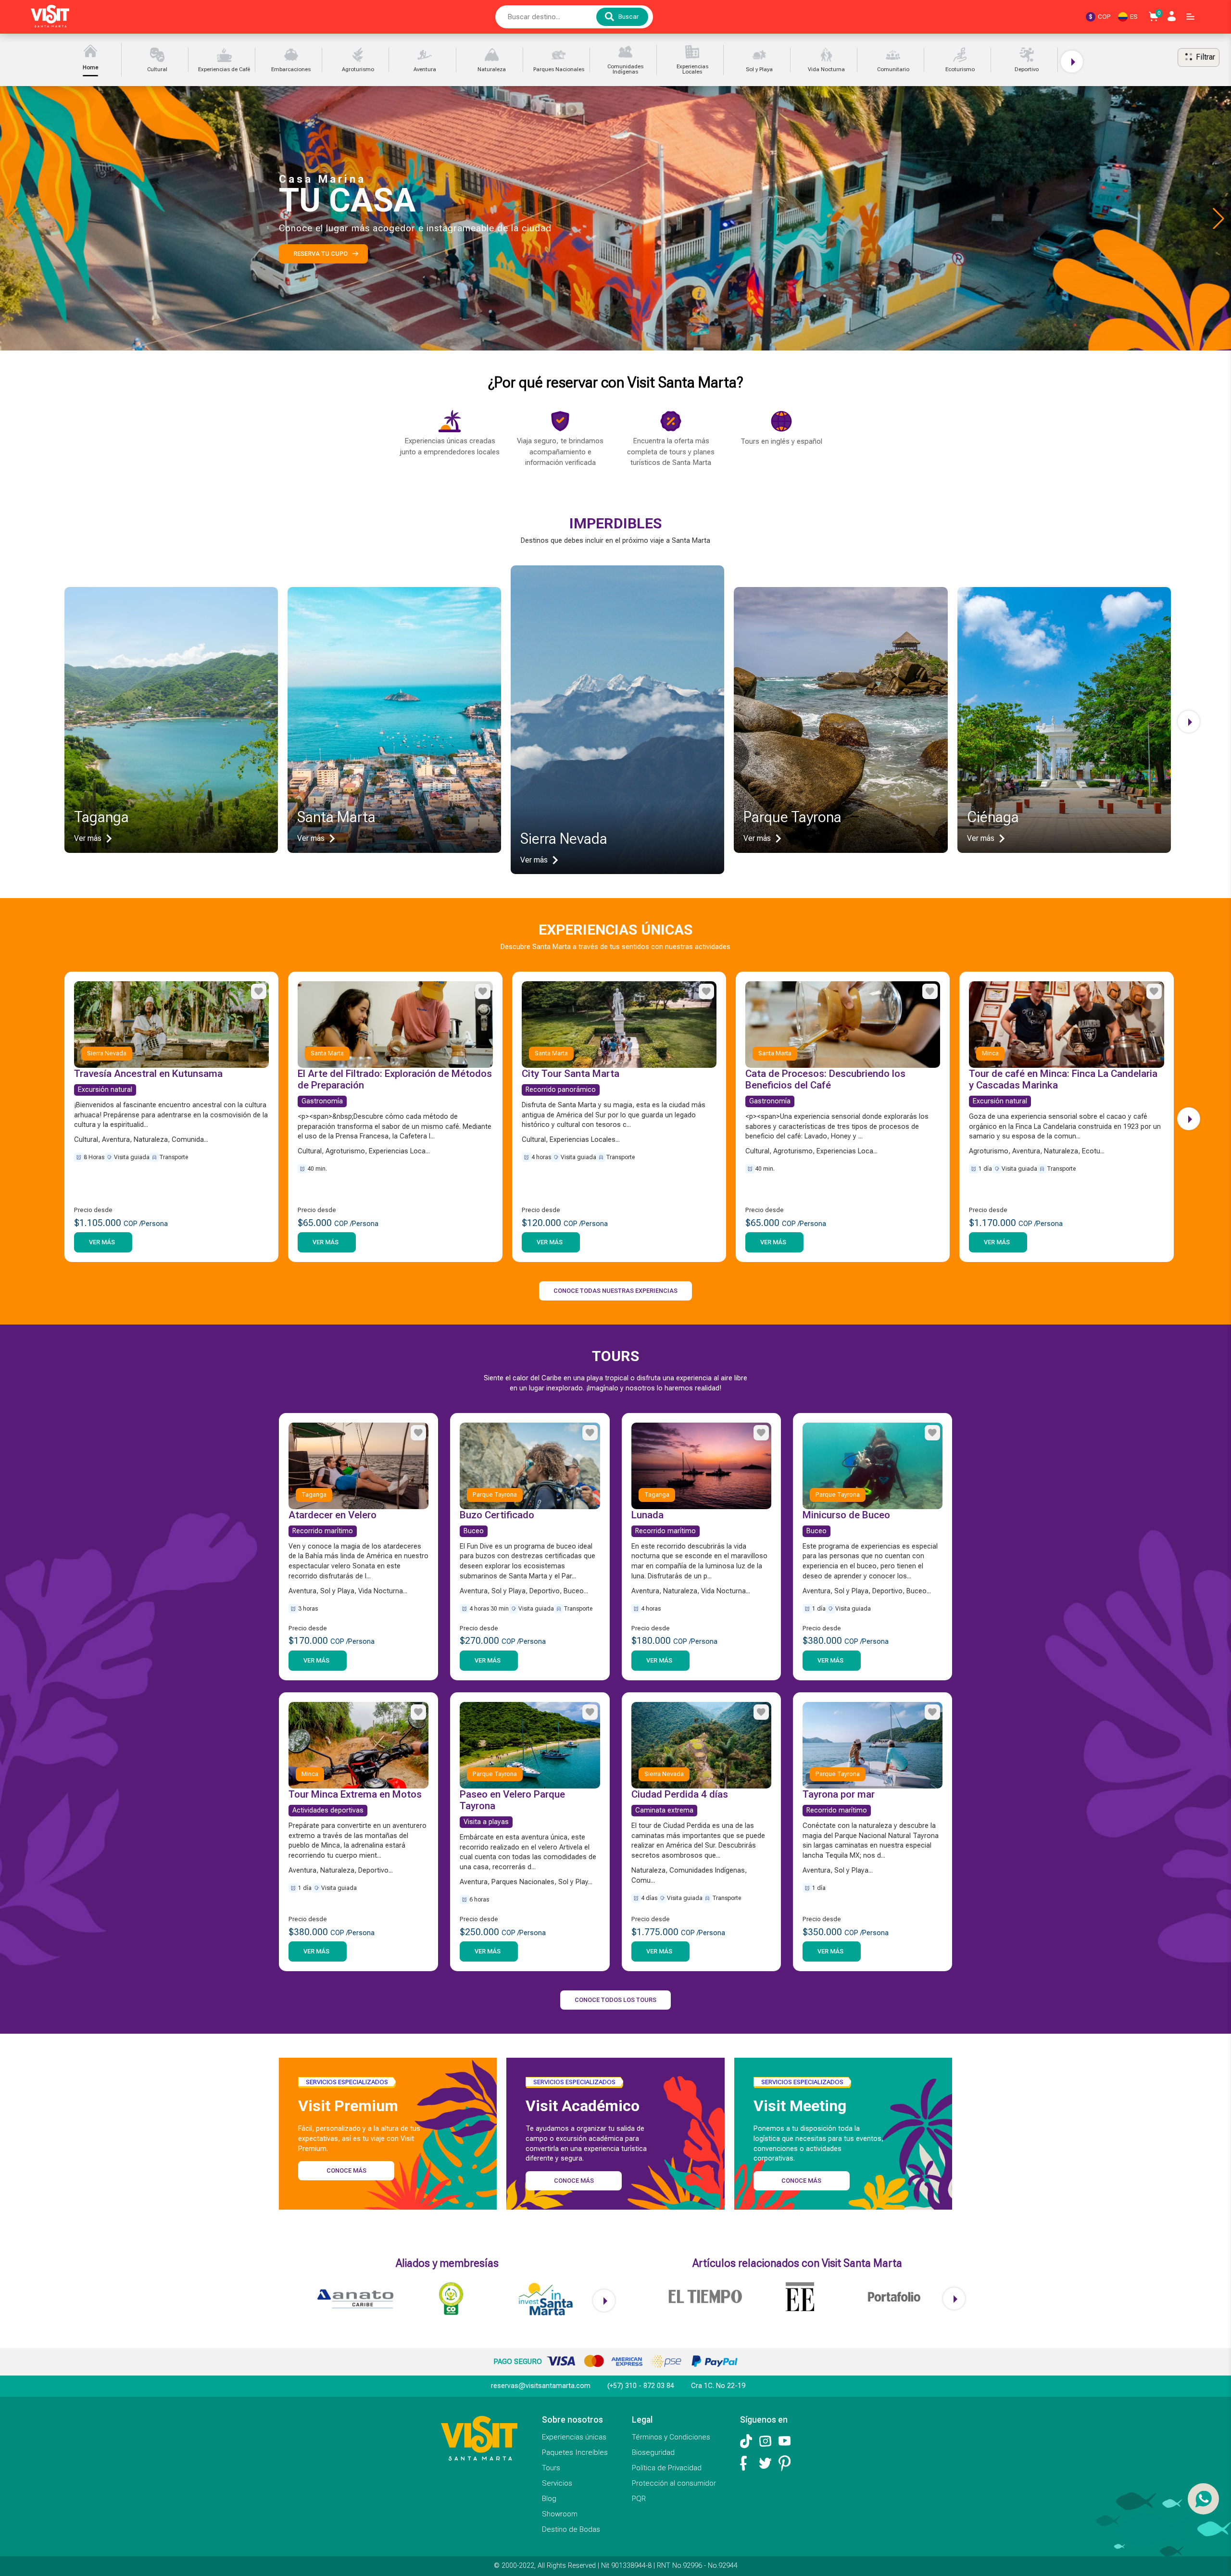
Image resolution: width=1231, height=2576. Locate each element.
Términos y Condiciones (671, 2437)
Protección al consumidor (674, 2483)
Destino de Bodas (571, 2529)
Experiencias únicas (574, 2437)
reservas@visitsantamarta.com (541, 2386)
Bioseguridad (653, 2452)
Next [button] (1072, 62)
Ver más (102, 1242)
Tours (551, 2468)
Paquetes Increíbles (575, 2452)
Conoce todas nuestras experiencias (615, 1291)
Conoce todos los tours (615, 2000)
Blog (549, 2499)
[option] (93, 60)
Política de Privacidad (667, 2468)
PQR (639, 2499)
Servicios (557, 2483)
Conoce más (346, 2170)
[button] (1218, 218)
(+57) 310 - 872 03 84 (641, 2386)
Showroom (560, 2514)
